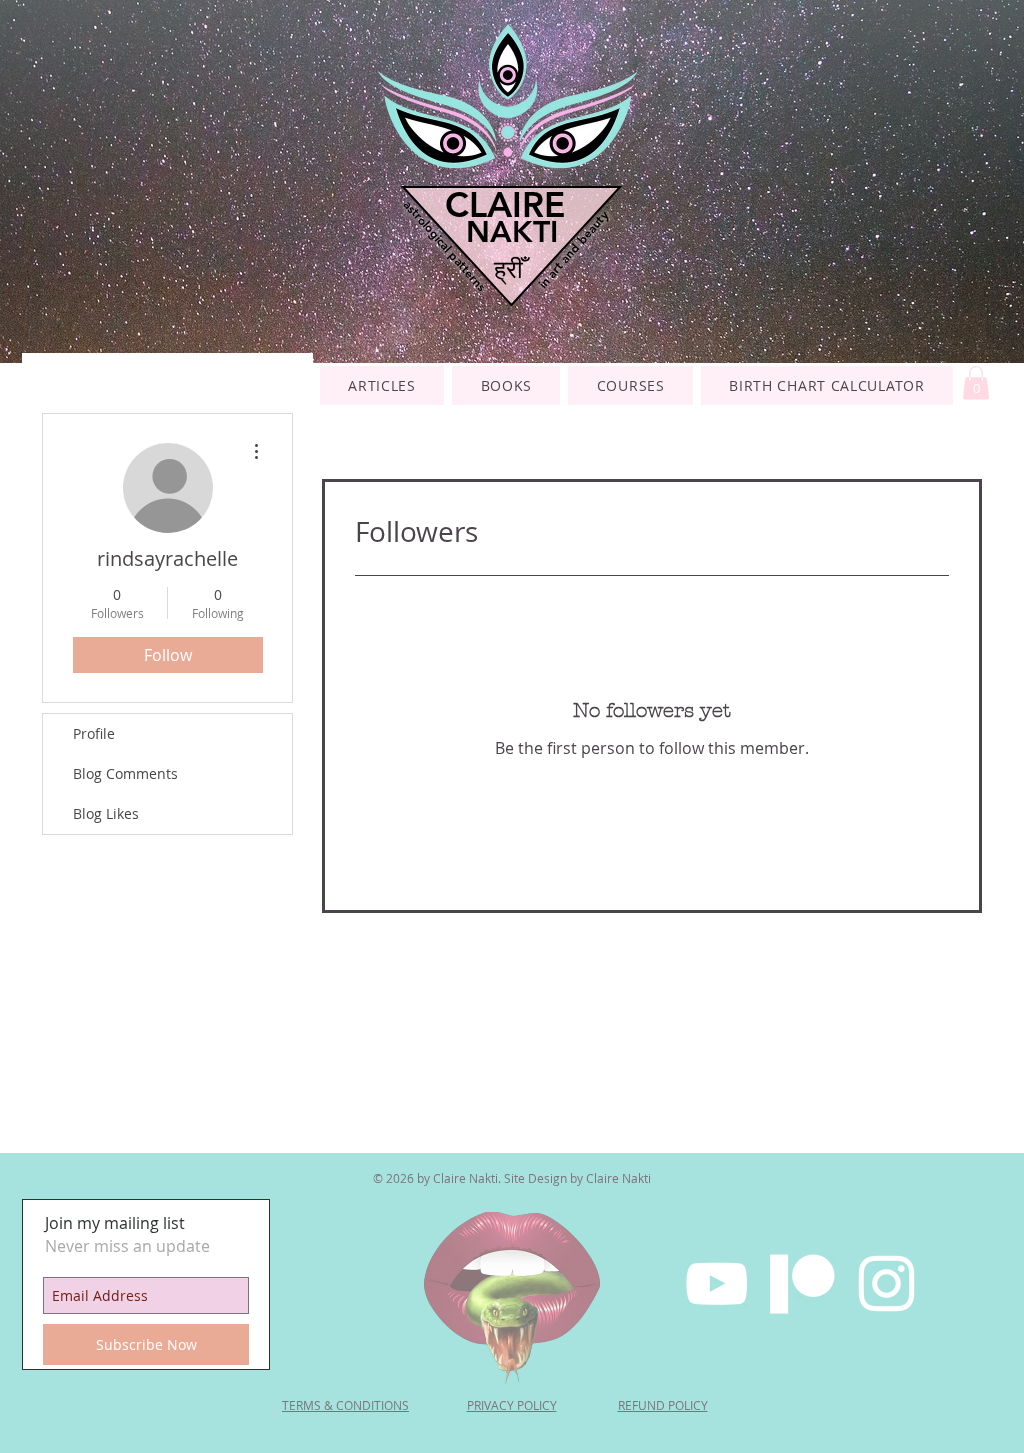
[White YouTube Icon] (716, 1283)
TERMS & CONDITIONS (345, 1405)
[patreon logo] (801, 1283)
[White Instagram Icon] (886, 1283)
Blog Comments (125, 773)
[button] (630, 385)
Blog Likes (106, 813)
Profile (94, 733)
